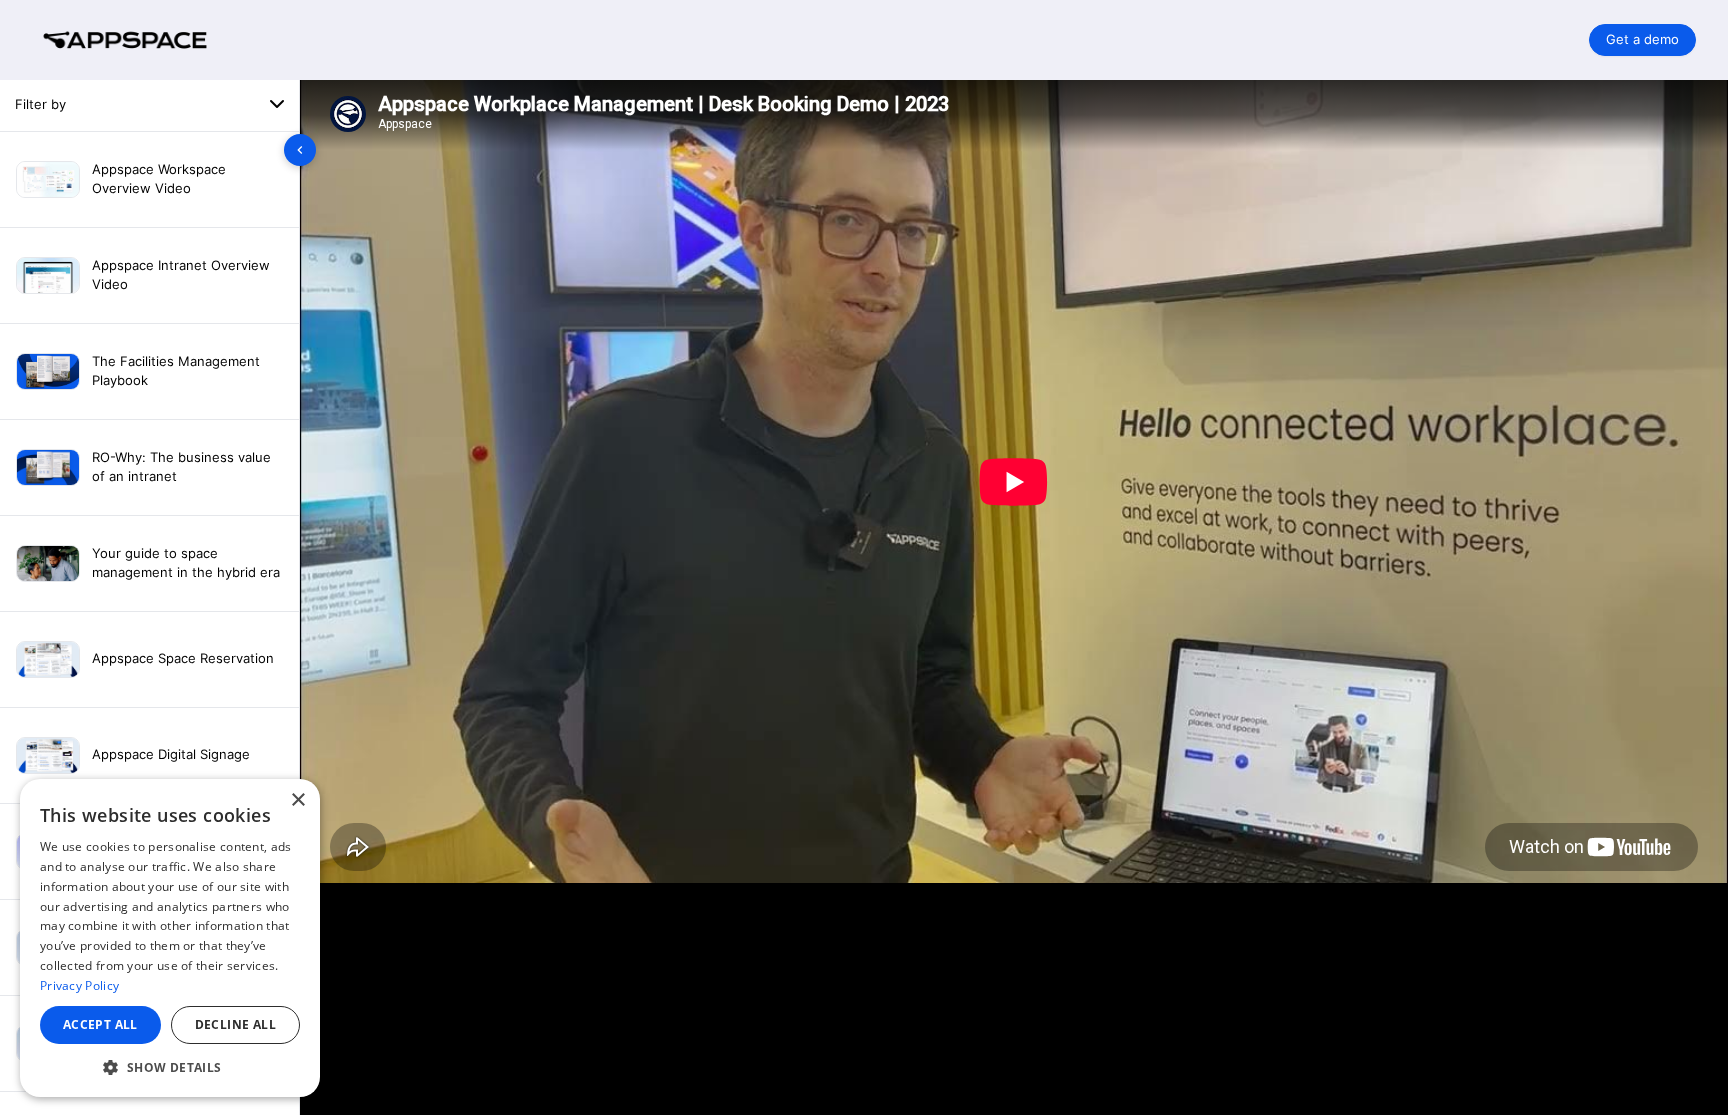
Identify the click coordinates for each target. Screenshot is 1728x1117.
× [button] (297, 800)
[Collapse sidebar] (300, 150)
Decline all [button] (235, 1024)
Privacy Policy (79, 985)
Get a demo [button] (1642, 39)
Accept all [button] (100, 1024)
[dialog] (170, 938)
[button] (170, 1067)
